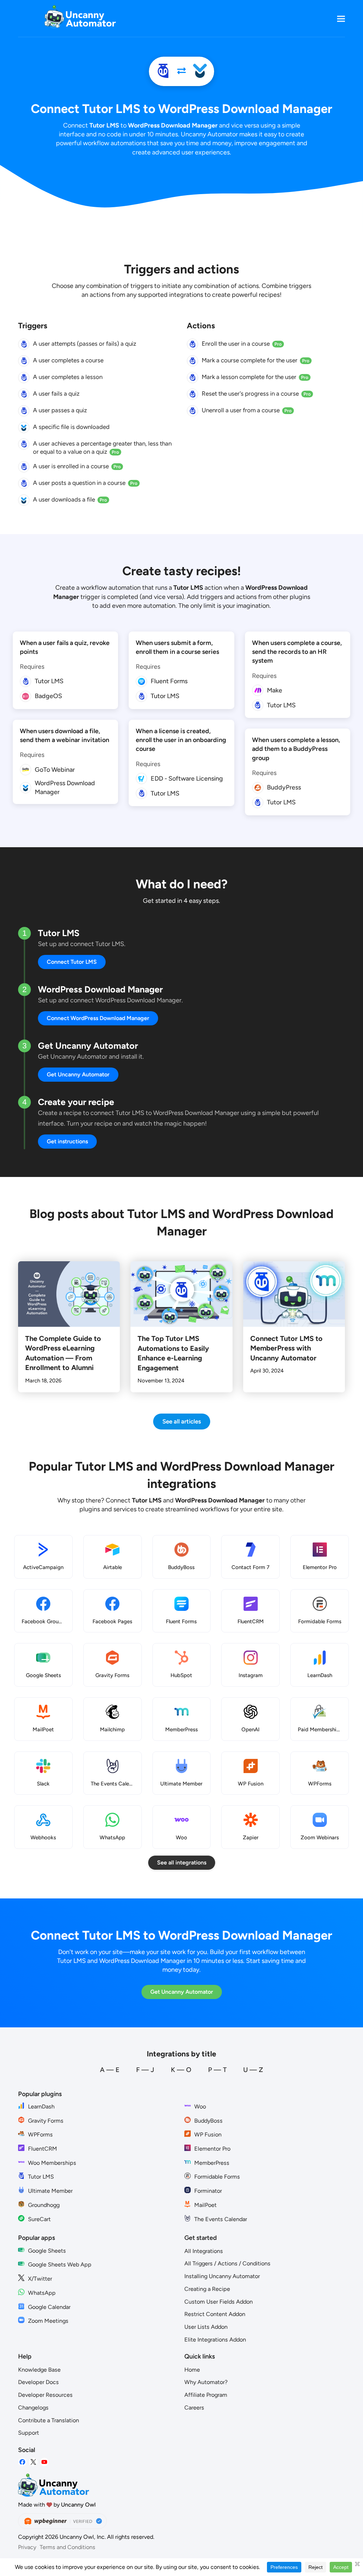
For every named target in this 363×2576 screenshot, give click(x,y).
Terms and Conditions (68, 2547)
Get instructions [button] (67, 1141)
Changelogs (33, 2408)
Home (192, 2370)
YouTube (44, 2462)
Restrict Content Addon (215, 2314)
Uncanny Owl (78, 2505)
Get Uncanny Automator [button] (78, 1074)
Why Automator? (206, 2382)
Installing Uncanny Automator (222, 2276)
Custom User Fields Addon (219, 2302)
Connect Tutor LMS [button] (72, 962)
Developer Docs (38, 2382)
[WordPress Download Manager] (200, 71)
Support (29, 2433)
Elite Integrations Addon (215, 2340)
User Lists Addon (206, 2327)
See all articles (182, 1421)
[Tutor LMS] (163, 71)
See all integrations (182, 1862)
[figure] (24, 344)
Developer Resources (45, 2395)
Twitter (33, 2462)
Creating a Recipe (207, 2289)
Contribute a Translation (49, 2420)
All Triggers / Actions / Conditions (227, 2263)
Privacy (27, 2547)
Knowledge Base (39, 2370)
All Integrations (204, 2251)
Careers (194, 2408)
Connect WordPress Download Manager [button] (98, 1018)
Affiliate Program (206, 2395)
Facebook (22, 2462)
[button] (341, 19)
